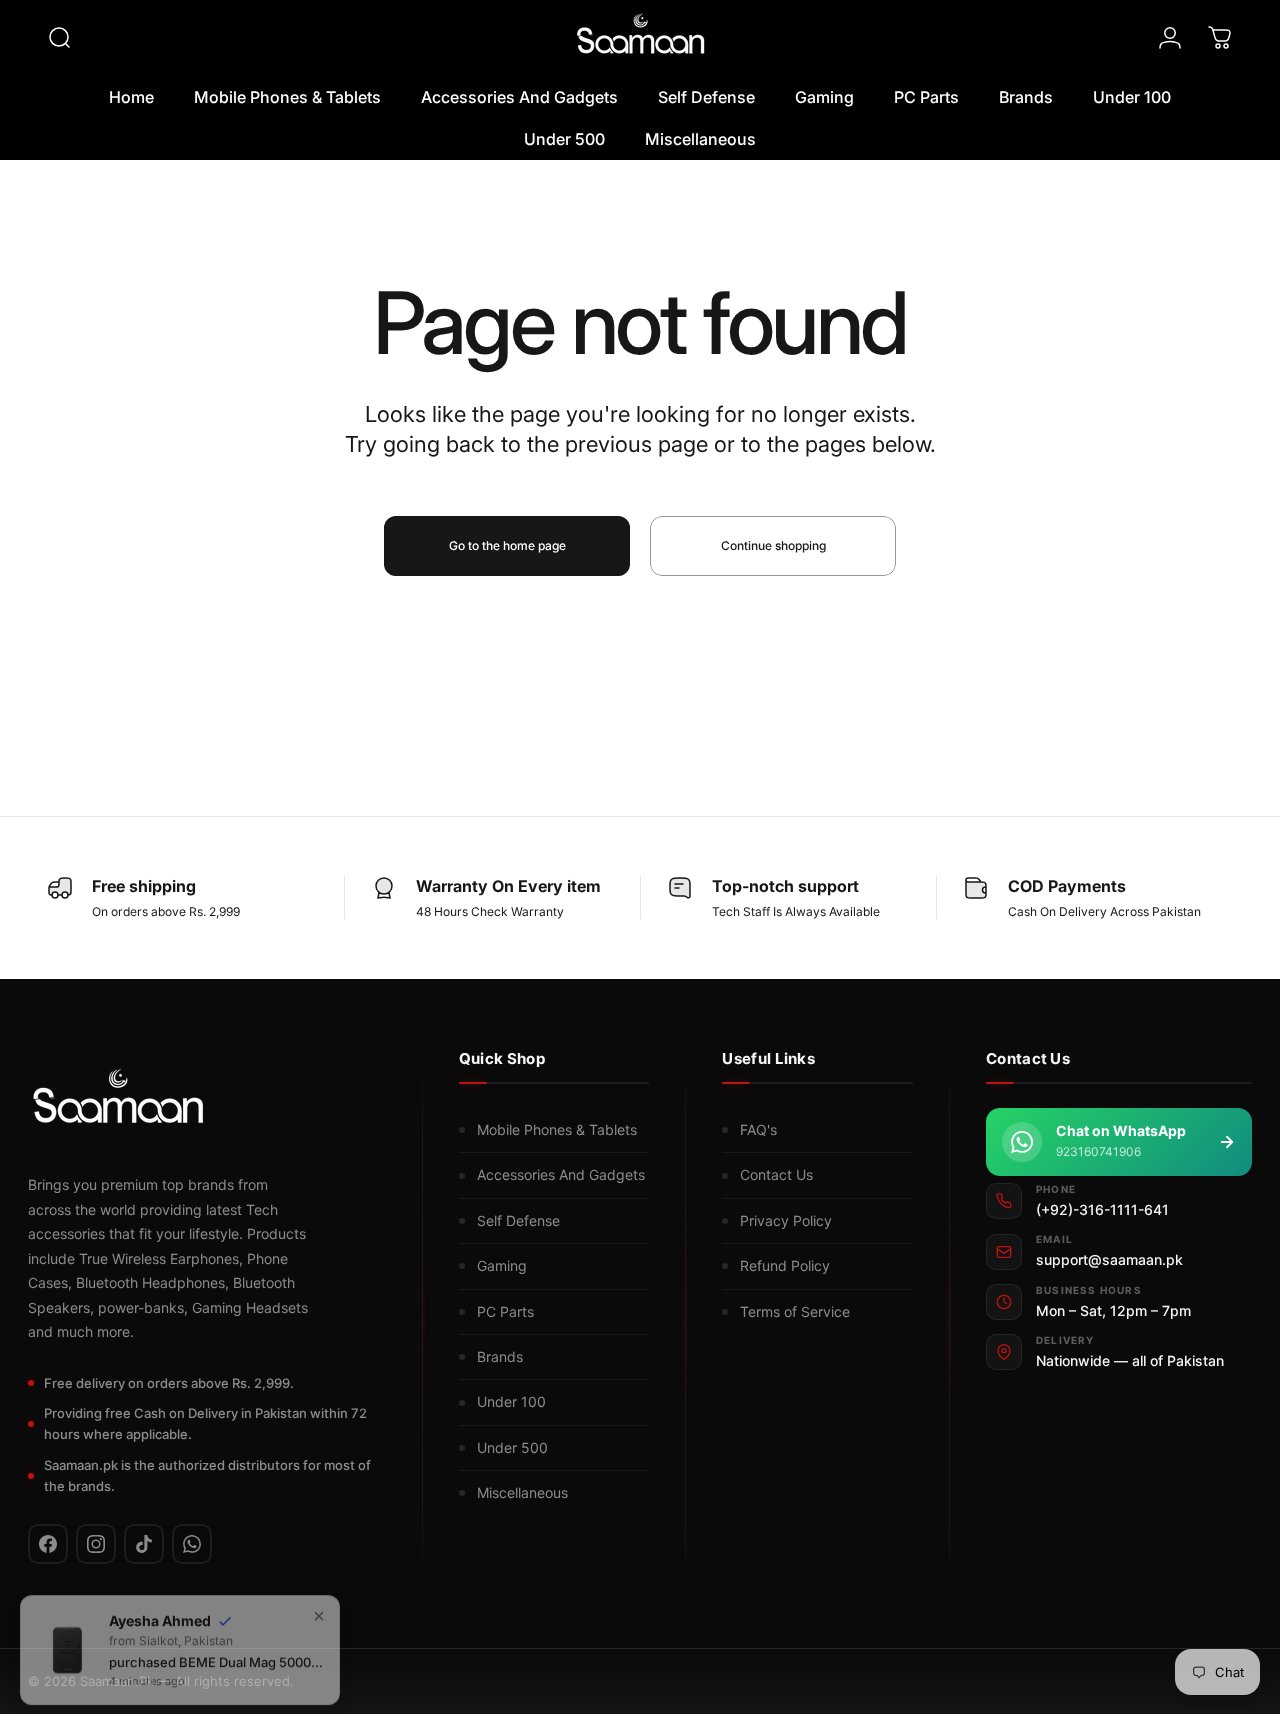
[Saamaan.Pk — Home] (118, 1102)
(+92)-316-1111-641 (1102, 1209)
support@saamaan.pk (1109, 1260)
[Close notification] (319, 1606)
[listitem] (48, 1545)
